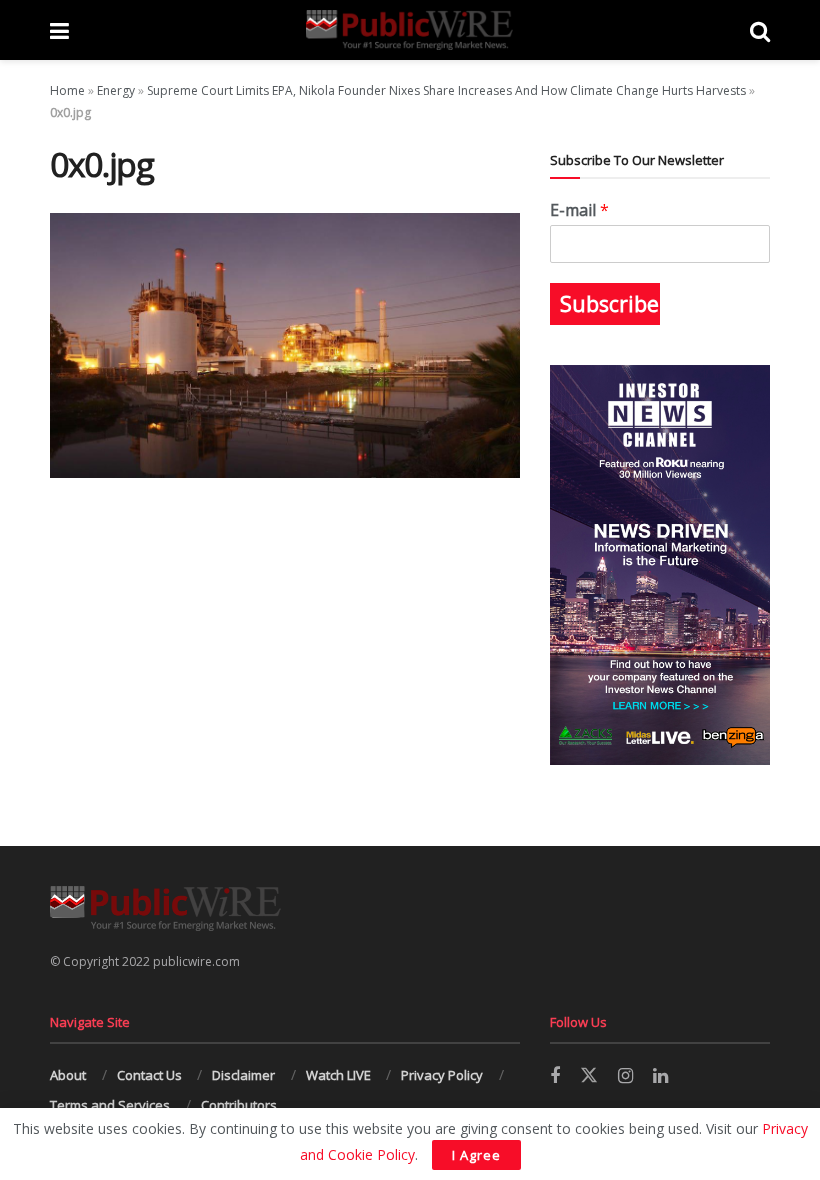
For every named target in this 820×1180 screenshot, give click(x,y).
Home (67, 90)
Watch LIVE (338, 1075)
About (68, 1075)
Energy (116, 90)
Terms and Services (110, 1105)
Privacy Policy (442, 1075)
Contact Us (149, 1075)
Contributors (239, 1105)
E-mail (579, 210)
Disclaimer (243, 1075)
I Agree (476, 1155)
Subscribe (609, 304)
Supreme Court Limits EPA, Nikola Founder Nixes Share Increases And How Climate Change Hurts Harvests (446, 90)
